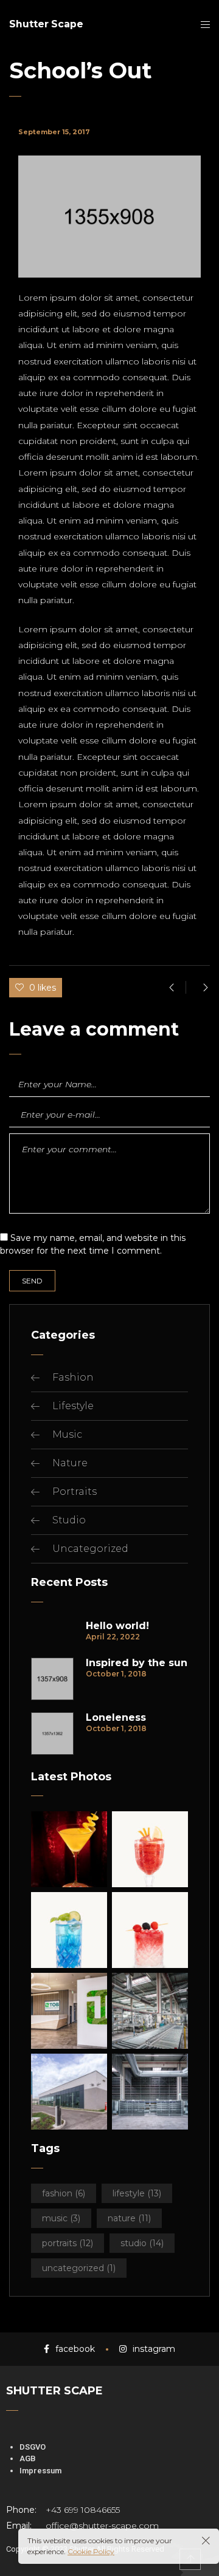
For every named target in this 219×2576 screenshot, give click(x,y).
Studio (69, 1520)
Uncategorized (90, 1549)
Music (67, 1434)
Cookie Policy (91, 2551)
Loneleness (116, 1718)
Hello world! (117, 1626)
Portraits (75, 1491)
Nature (70, 1463)
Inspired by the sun (137, 1663)
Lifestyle (73, 1406)
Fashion (73, 1377)
